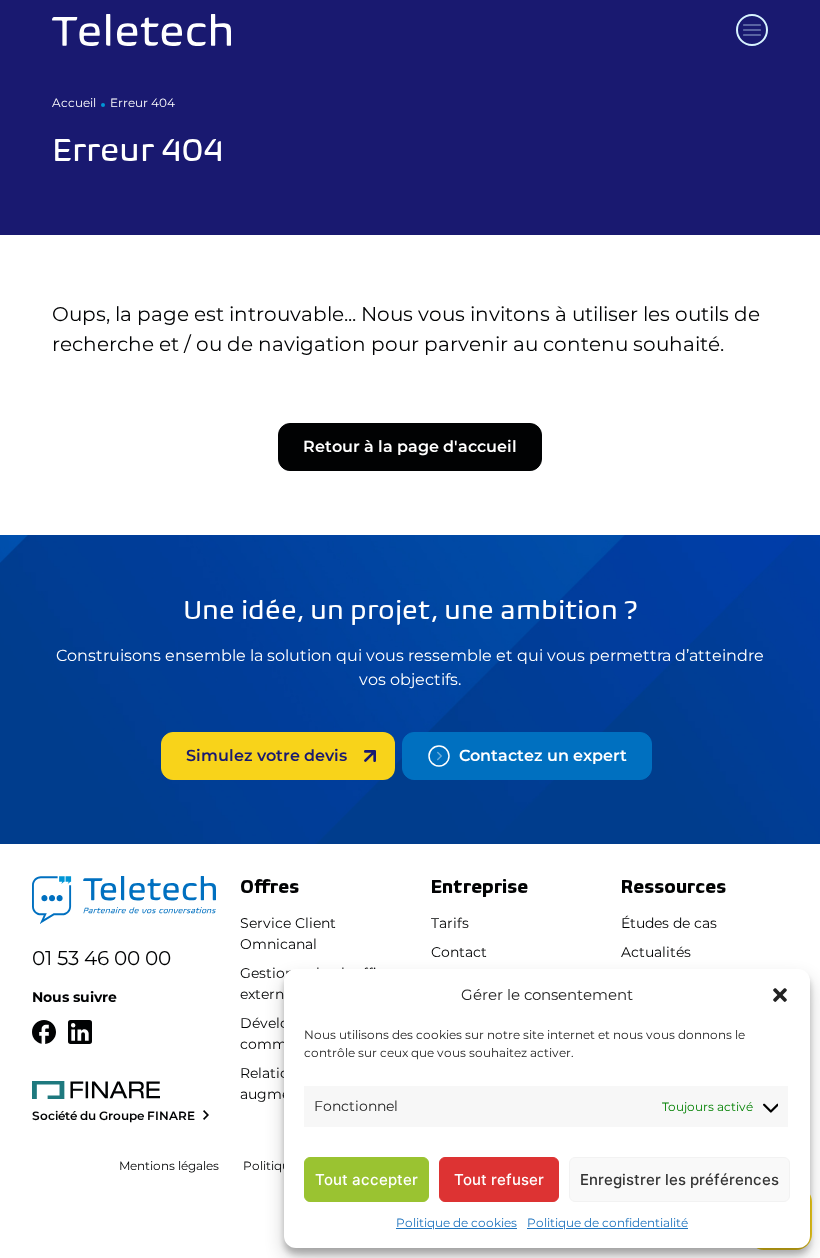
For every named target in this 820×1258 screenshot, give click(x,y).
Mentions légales (169, 1165)
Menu (752, 30)
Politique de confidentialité (607, 1222)
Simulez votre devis (266, 755)
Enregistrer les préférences (679, 1179)
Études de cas (669, 923)
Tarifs (450, 923)
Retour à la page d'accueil (410, 446)
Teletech (141, 30)
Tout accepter (366, 1179)
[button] (780, 995)
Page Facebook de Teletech (44, 1032)
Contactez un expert (543, 755)
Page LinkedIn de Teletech (80, 1032)
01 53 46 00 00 (101, 958)
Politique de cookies (456, 1222)
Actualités (656, 952)
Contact (459, 952)
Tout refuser (499, 1179)
